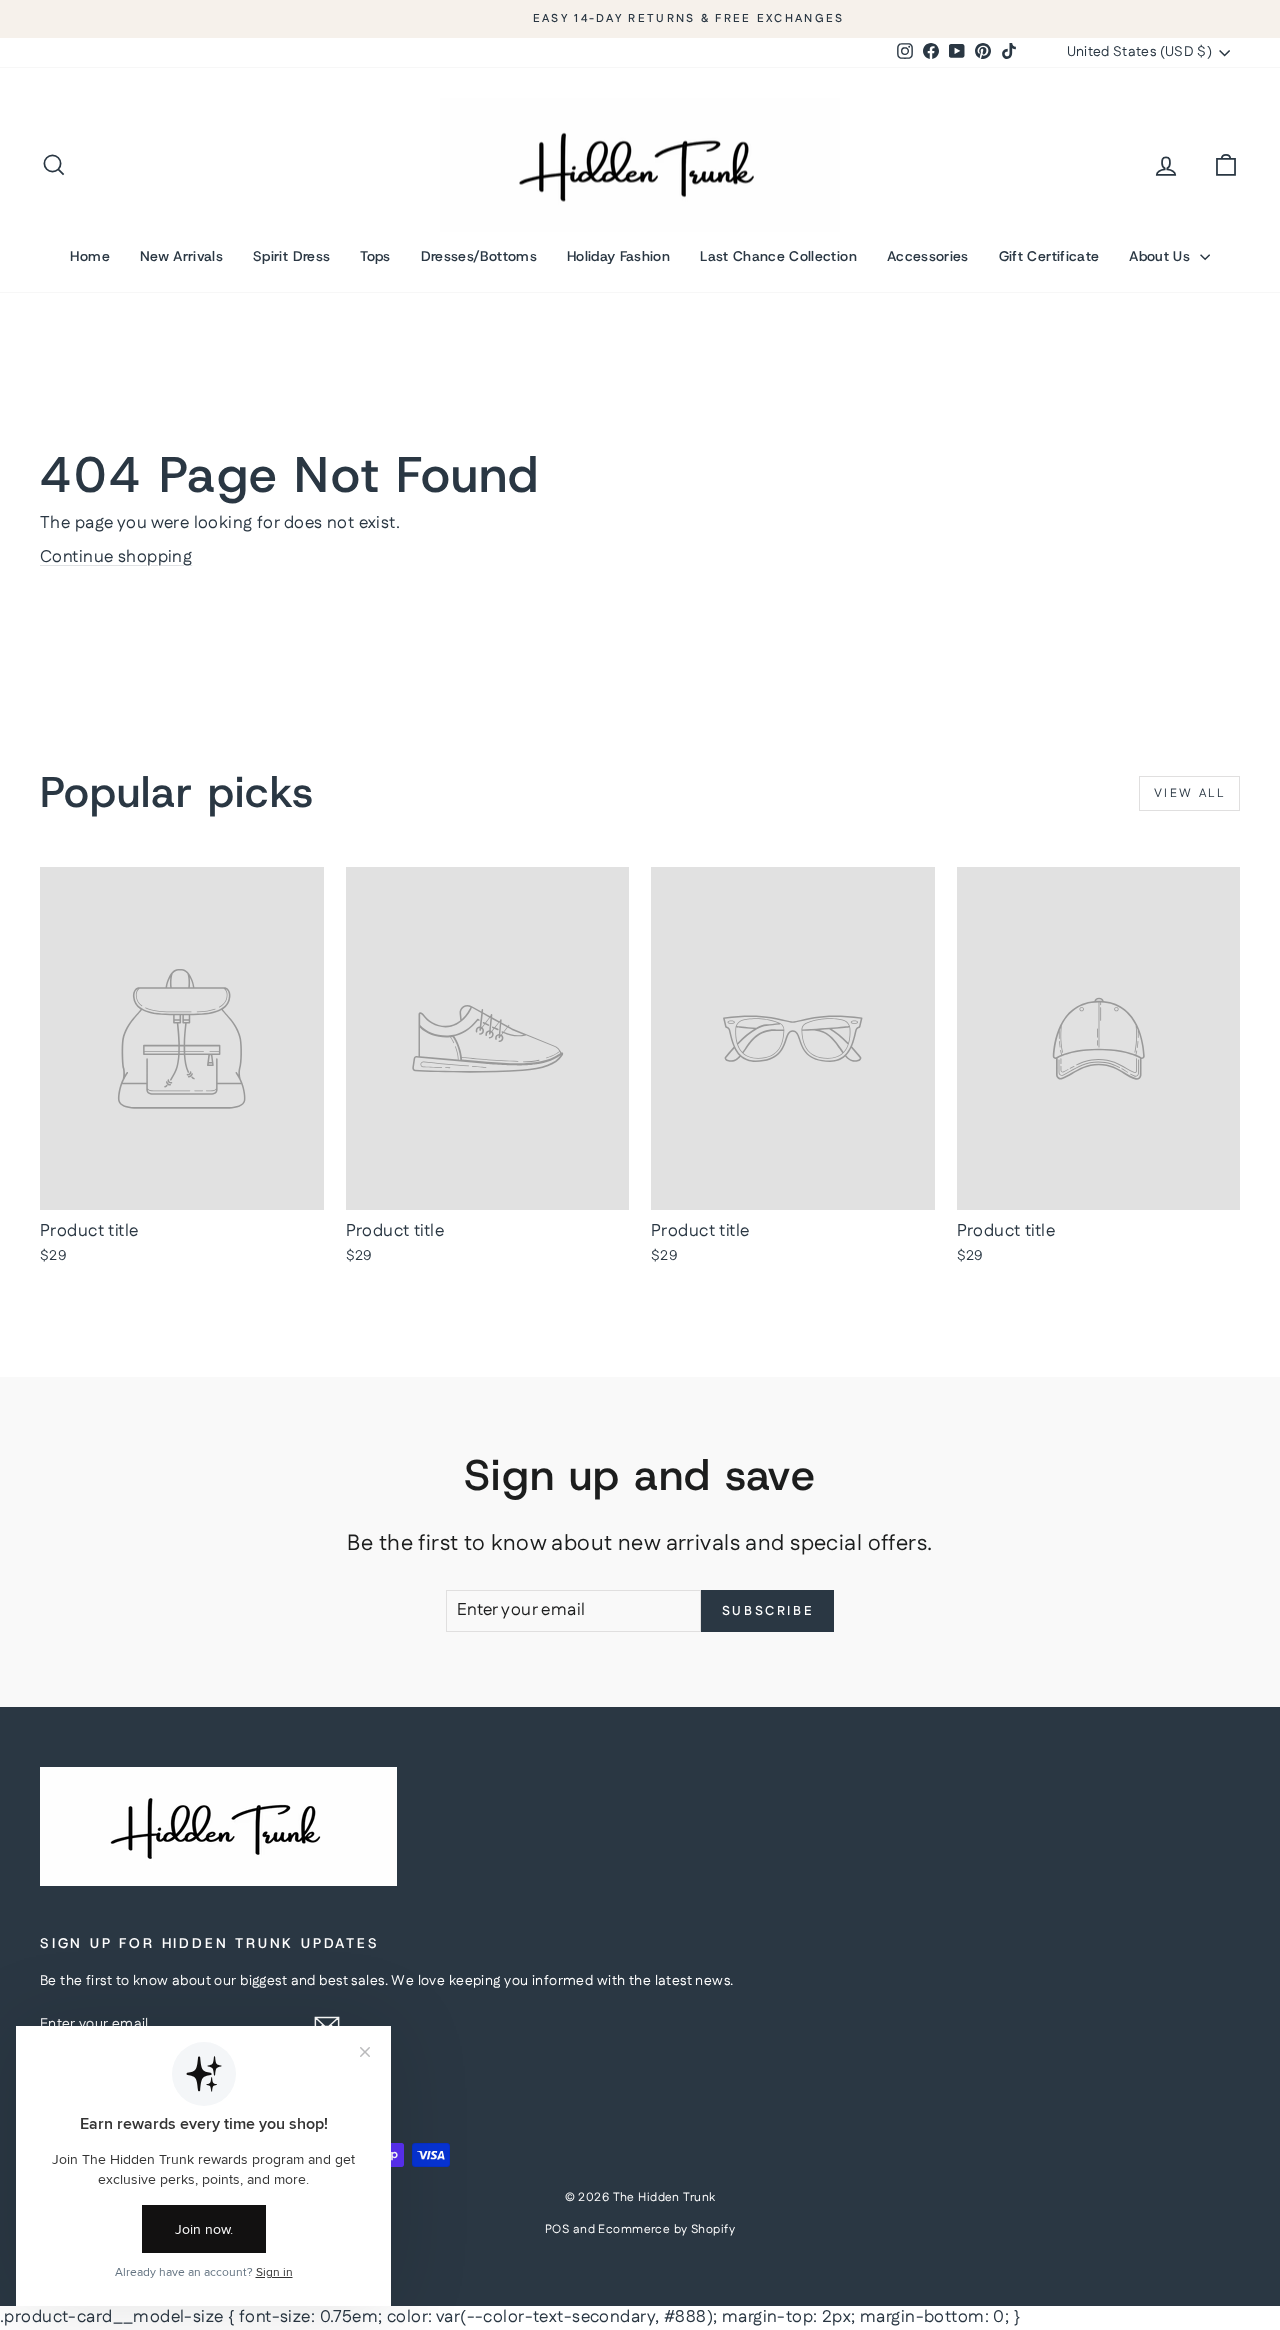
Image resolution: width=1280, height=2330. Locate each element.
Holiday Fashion (618, 256)
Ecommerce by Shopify (666, 2229)
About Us (1161, 256)
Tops (375, 256)
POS (557, 2229)
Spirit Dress (291, 256)
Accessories (928, 256)
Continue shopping (116, 557)
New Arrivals (181, 256)
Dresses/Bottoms (479, 256)
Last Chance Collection (778, 256)
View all (1189, 793)
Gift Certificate (1049, 256)
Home (89, 256)
